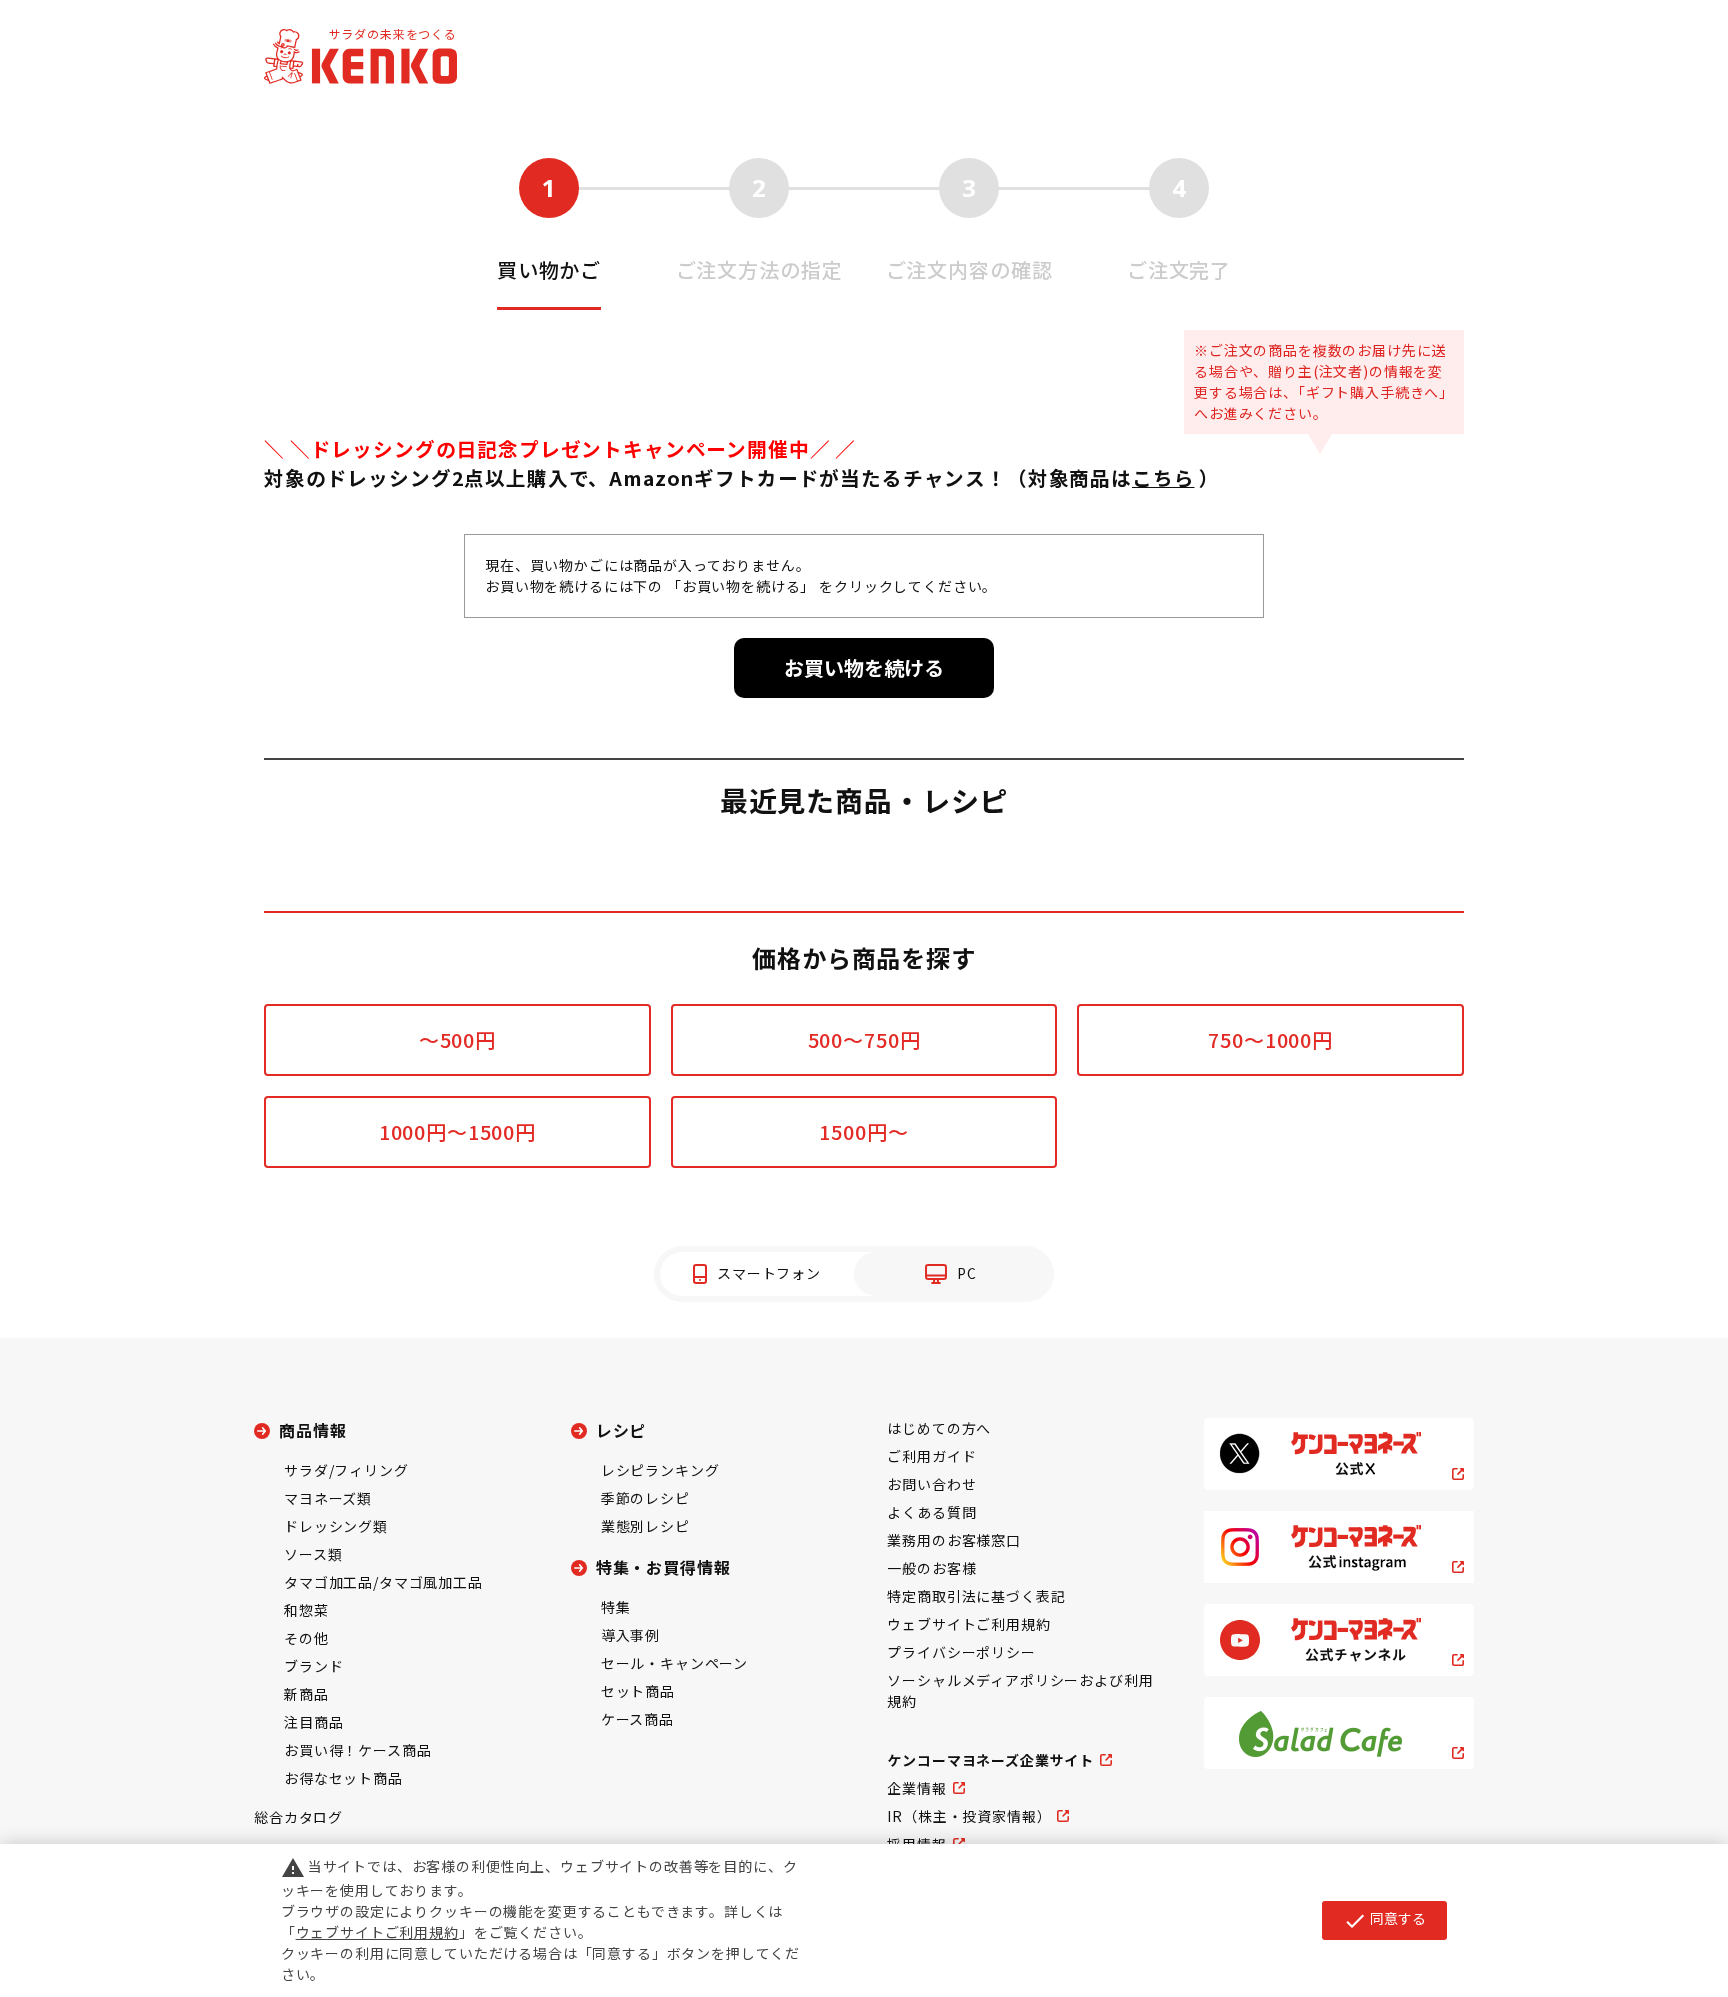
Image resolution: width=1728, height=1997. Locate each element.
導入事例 (630, 1635)
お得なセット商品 (343, 1778)
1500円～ (863, 1131)
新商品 (306, 1694)
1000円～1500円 (457, 1131)
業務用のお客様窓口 (954, 1540)
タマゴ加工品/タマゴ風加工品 (383, 1582)
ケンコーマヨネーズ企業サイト (990, 1760)
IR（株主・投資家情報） (969, 1816)
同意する (1384, 1920)
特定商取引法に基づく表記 (976, 1596)
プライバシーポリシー (961, 1652)
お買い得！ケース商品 (357, 1750)
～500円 (457, 1039)
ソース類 (313, 1554)
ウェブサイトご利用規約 (968, 1624)
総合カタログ (298, 1817)
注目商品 (313, 1722)
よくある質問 (931, 1512)
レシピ (621, 1430)
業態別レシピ (645, 1526)
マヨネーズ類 (328, 1498)
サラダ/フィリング (346, 1470)
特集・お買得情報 (663, 1567)
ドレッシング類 (336, 1526)
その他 (306, 1638)
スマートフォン (769, 1273)
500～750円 (864, 1039)
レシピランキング (660, 1470)
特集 (616, 1607)
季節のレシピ (645, 1498)
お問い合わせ (931, 1484)
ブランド (313, 1666)
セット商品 (638, 1691)
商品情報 (312, 1430)
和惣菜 (306, 1610)
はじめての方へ (939, 1428)
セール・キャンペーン (674, 1663)
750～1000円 (1270, 1039)
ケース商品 (637, 1719)
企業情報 (916, 1788)
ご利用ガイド (931, 1456)
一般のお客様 (931, 1568)
